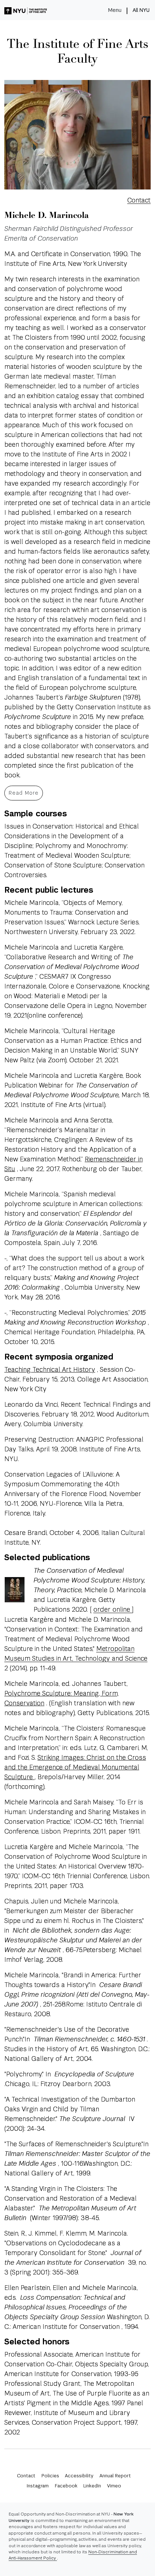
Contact (139, 200)
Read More (24, 793)
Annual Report (115, 2476)
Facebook (66, 2486)
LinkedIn (92, 2486)
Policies (50, 2476)
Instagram (38, 2486)
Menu (115, 10)
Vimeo (114, 2486)
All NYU (141, 10)
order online (113, 1609)
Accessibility (79, 2476)
